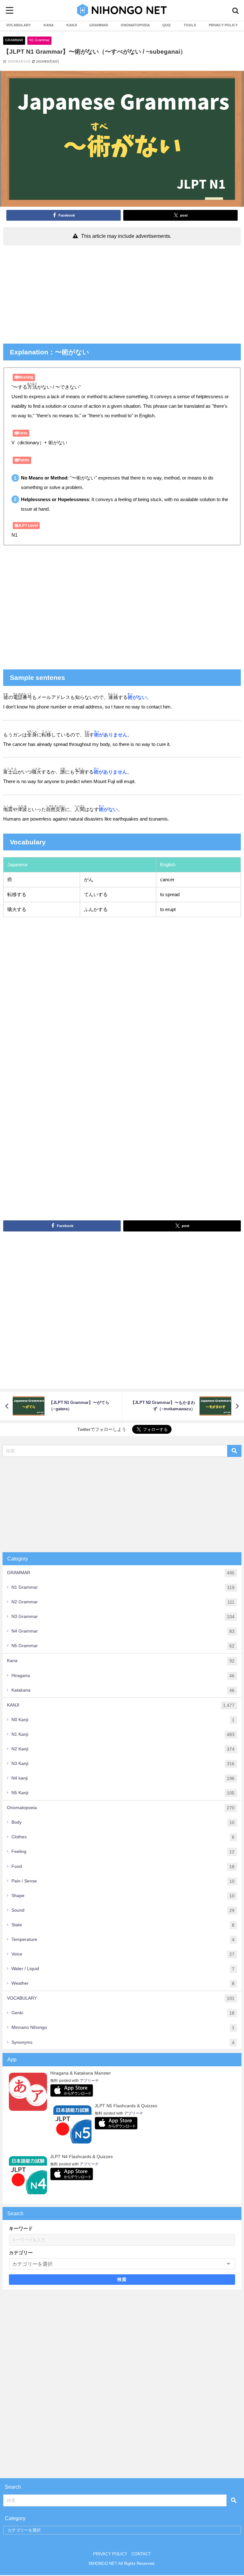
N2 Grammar (123, 1602)
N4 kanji (123, 1778)
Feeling (123, 1851)
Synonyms (123, 2042)
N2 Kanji (123, 1749)
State (123, 1925)
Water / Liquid (123, 1969)
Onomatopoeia (121, 1808)
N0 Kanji (123, 1720)
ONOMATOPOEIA (135, 25)
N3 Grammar (123, 1617)
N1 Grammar (39, 40)
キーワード (21, 2228)
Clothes (123, 1837)
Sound (123, 1910)
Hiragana (123, 1676)
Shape (123, 1896)
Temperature (123, 1939)
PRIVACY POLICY (223, 25)
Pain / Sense (123, 1881)
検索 (122, 2279)
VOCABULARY (18, 25)
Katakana (123, 1690)
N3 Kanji (123, 1764)
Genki (123, 2013)
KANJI (72, 25)
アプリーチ (89, 2081)
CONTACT (141, 2554)
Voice (123, 1954)
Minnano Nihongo (123, 2027)
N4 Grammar (123, 1631)
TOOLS (190, 25)
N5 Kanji (123, 1793)
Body (123, 1822)
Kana (121, 1661)
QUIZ (167, 25)
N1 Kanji (123, 1734)
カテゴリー (21, 2253)
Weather (123, 1983)
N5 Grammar (123, 1646)
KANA (49, 25)
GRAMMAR (99, 25)
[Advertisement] (122, 296)
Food (123, 1866)
